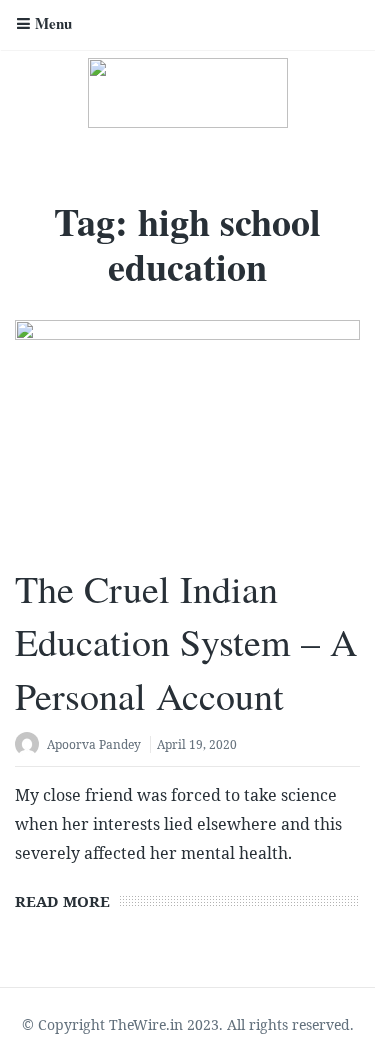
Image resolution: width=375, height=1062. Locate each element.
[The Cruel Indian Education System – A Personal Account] (187, 433)
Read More (62, 901)
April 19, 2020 (197, 744)
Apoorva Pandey (94, 744)
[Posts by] (31, 746)
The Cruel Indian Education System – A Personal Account (186, 641)
